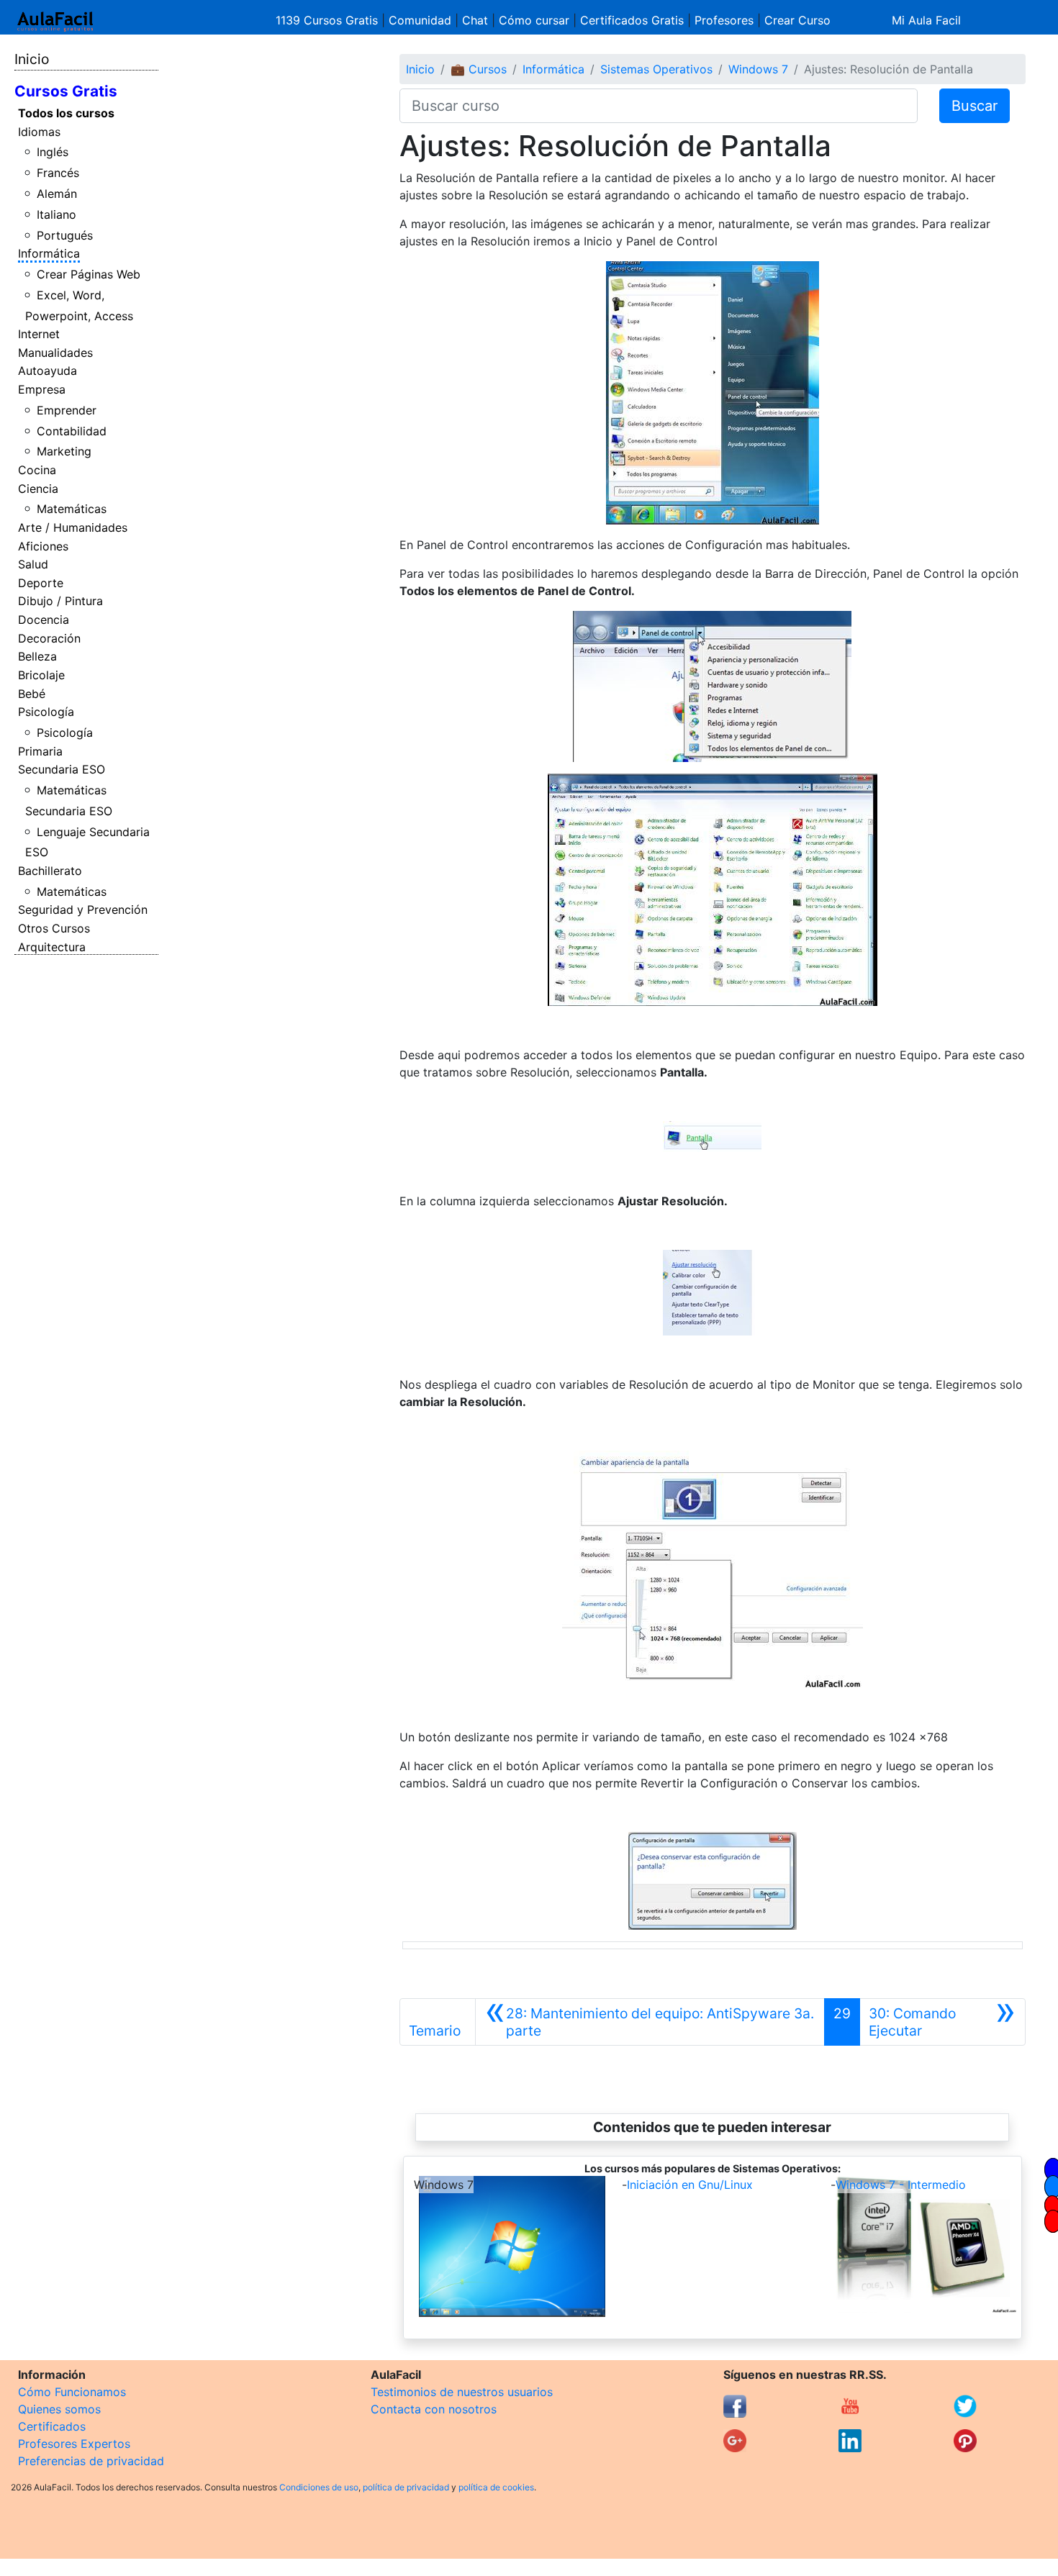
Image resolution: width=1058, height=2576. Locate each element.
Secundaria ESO (62, 769)
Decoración (49, 638)
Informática (49, 253)
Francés (58, 173)
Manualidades (55, 353)
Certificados (52, 2426)
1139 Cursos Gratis (329, 20)
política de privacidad (406, 2487)
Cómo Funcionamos (72, 2392)
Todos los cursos (66, 113)
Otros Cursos (54, 928)
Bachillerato (50, 871)
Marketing (64, 451)
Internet (39, 334)
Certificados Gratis (632, 20)
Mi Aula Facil (926, 20)
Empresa (42, 389)
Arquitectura (52, 947)
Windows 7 (758, 69)
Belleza (37, 656)
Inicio (32, 59)
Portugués (65, 235)
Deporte (41, 583)
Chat (475, 20)
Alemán (57, 194)
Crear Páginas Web (89, 274)
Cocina (37, 470)
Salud (33, 564)
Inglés (53, 152)
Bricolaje (41, 675)
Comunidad (420, 20)
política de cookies (496, 2487)
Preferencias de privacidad (91, 2461)
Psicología (46, 712)
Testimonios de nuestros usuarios (462, 2392)
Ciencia (38, 489)
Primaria (40, 751)
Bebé (32, 694)
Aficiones (43, 546)
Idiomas (39, 132)
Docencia (44, 620)
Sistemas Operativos (656, 69)
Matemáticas (72, 509)
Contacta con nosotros (434, 2409)
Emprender (67, 410)
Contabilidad (72, 431)
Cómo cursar (534, 20)
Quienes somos (59, 2409)
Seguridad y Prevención (83, 910)
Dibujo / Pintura (60, 601)
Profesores (724, 20)
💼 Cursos (479, 69)
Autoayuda (48, 371)
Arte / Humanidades (73, 527)
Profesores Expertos (74, 2444)
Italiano (56, 214)
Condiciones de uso (319, 2487)
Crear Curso (797, 20)
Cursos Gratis (66, 91)
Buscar (975, 106)
